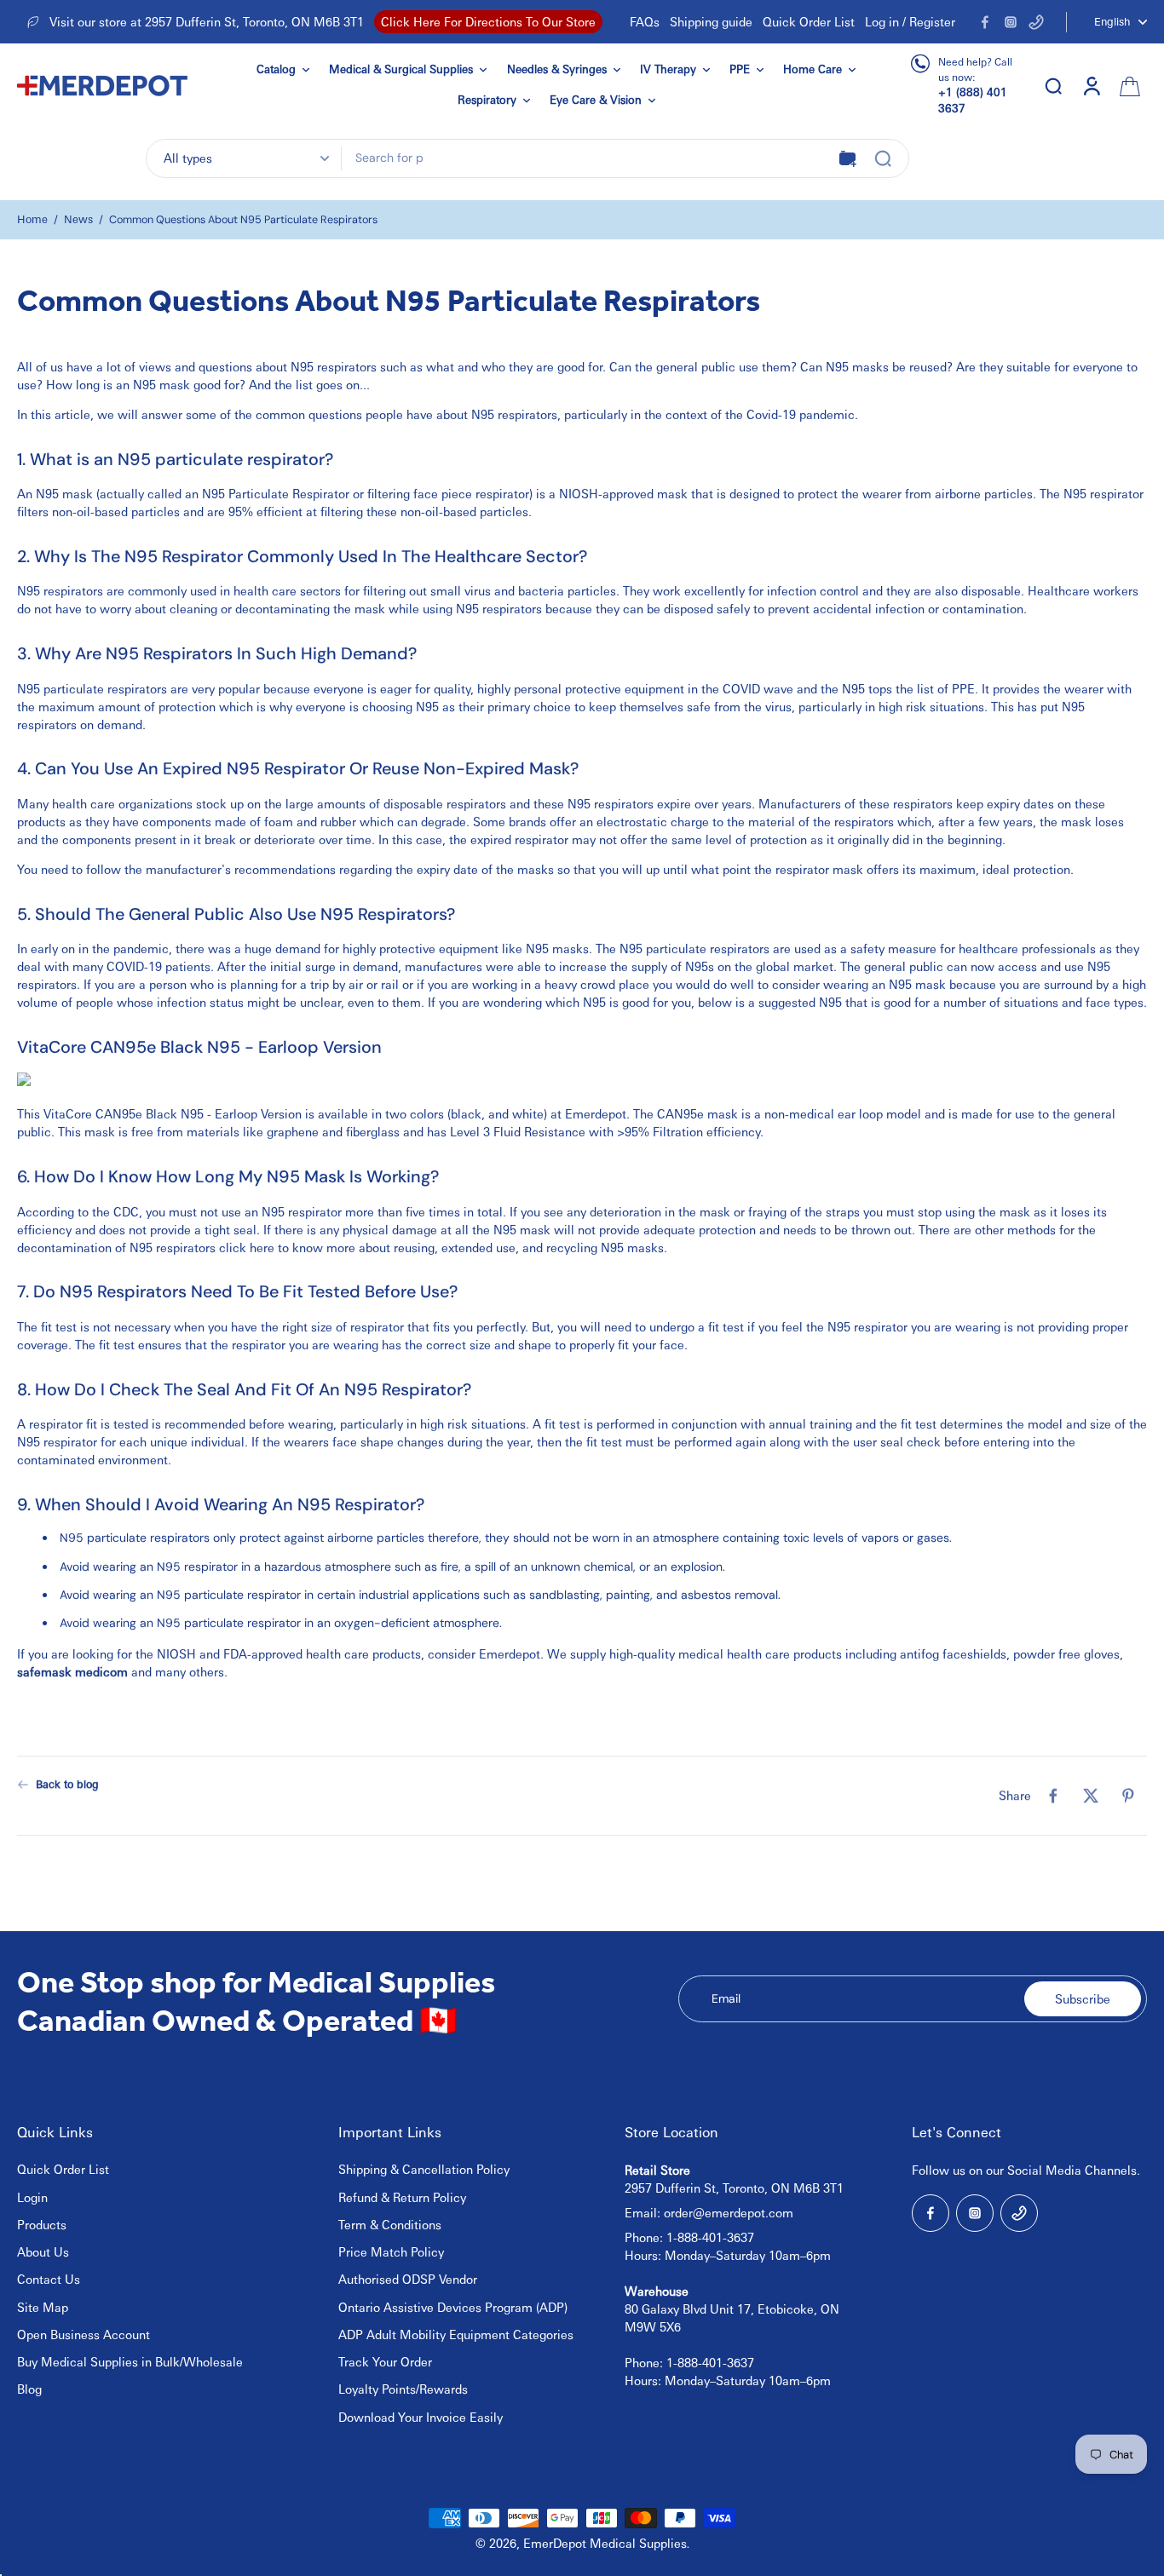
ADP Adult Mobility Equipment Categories (456, 2334)
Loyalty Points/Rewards (403, 2389)
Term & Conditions (390, 2224)
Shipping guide (711, 21)
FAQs (645, 21)
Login (32, 2197)
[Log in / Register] (1091, 85)
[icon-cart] (1128, 85)
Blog (29, 2389)
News (78, 219)
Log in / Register (910, 21)
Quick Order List (809, 21)
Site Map (43, 2307)
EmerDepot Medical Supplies (605, 2543)
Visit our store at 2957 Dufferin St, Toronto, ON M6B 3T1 (207, 21)
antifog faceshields (953, 1653)
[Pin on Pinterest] (1128, 1796)
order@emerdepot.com (729, 2212)
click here (247, 1246)
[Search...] (883, 158)
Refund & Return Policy (402, 2197)
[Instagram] (1011, 22)
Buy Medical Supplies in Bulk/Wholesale (130, 2361)
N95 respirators (334, 366)
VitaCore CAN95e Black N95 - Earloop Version (173, 1113)
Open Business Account (84, 2334)
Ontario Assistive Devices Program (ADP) (453, 2307)
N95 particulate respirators (694, 948)
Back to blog (67, 1784)
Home (32, 219)
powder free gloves (1066, 1653)
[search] (1053, 85)
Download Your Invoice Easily (421, 2417)
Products (42, 2224)
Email (726, 1998)
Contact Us (49, 2279)
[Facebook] (985, 22)
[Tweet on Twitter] (1091, 1796)
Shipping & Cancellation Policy (424, 2169)
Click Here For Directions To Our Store (488, 21)
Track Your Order (385, 2361)
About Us (43, 2251)
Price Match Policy (391, 2251)
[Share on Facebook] (1053, 1796)
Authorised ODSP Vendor (408, 2279)
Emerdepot (596, 1113)
